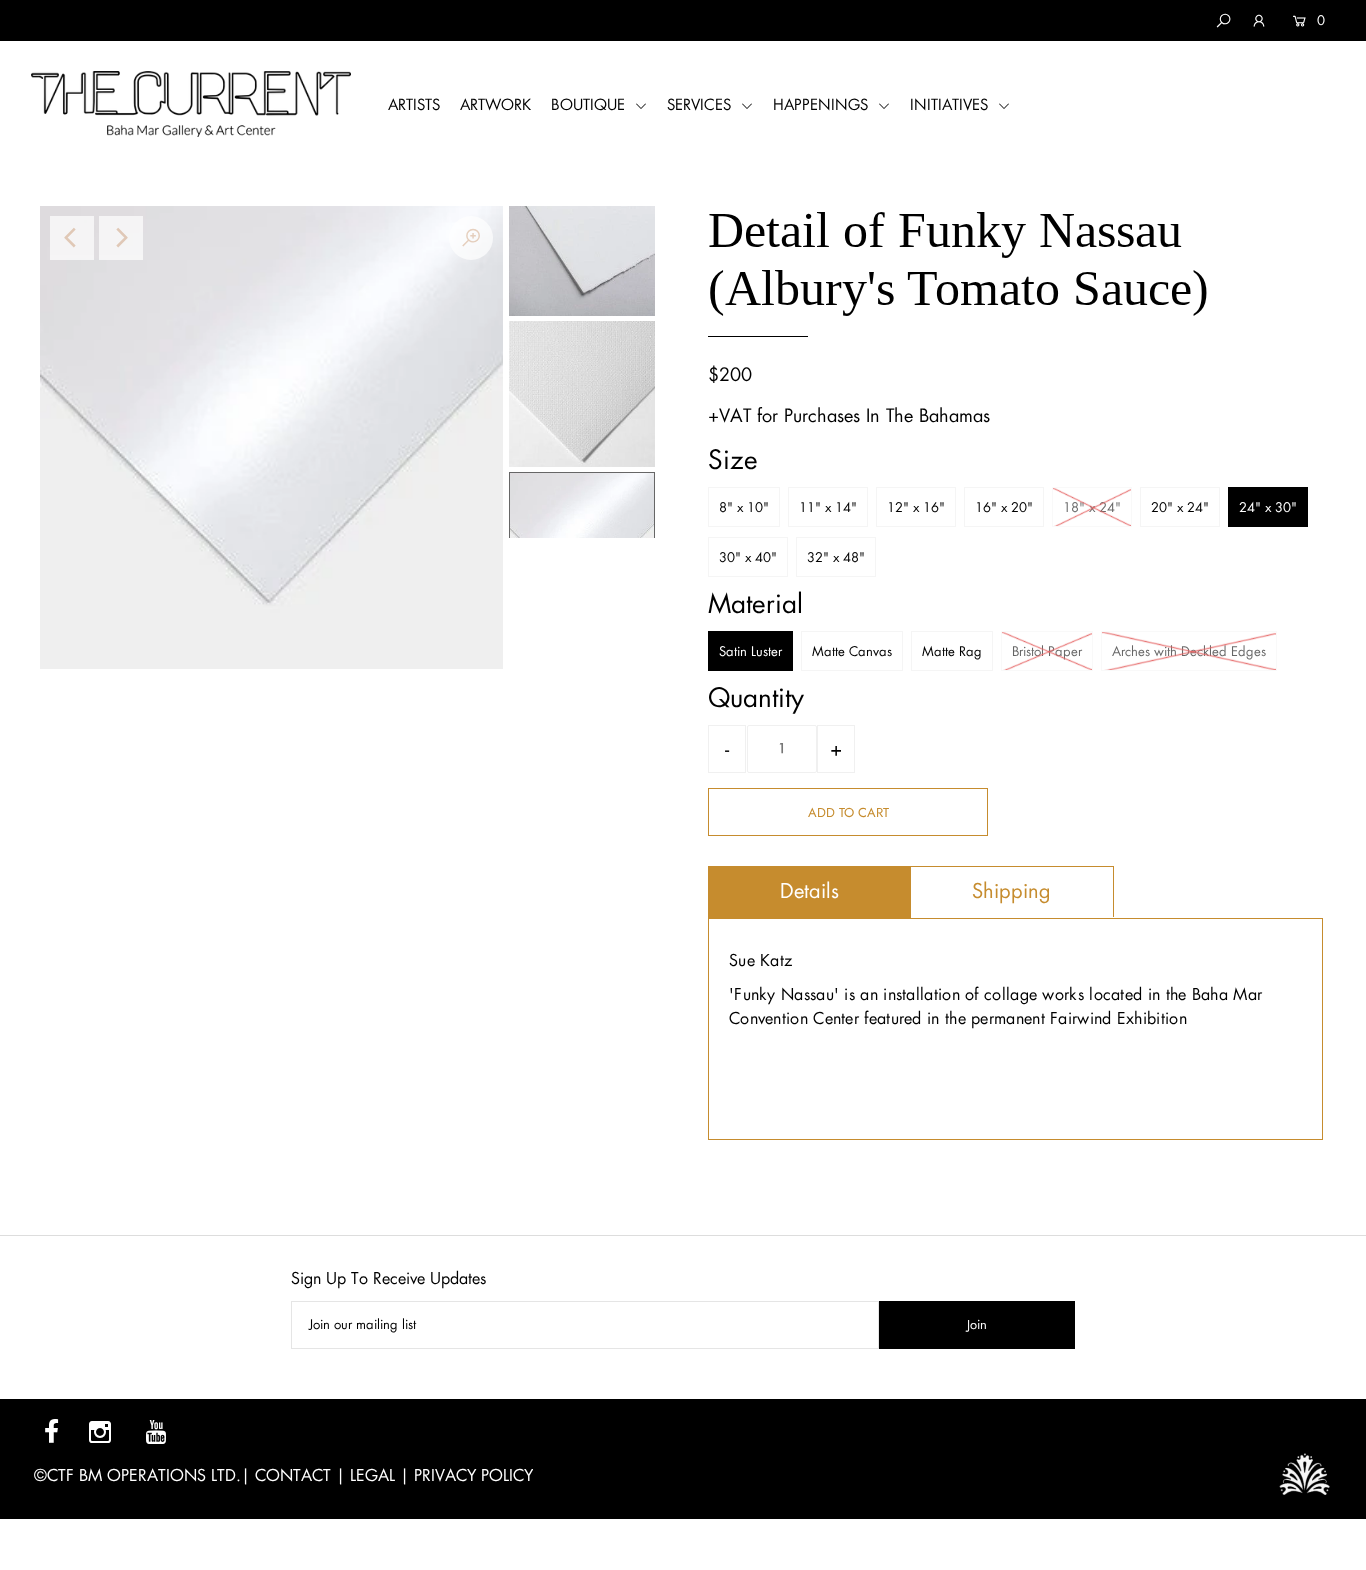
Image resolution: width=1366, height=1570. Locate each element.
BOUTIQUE (590, 104)
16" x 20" (1004, 507)
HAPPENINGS (823, 104)
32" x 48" (836, 557)
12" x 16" (916, 507)
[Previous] (72, 238)
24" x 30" (1268, 507)
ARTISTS (414, 104)
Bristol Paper (1047, 651)
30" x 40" (748, 557)
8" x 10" (744, 507)
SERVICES (701, 104)
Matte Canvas (852, 651)
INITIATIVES (951, 104)
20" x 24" (1180, 507)
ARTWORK (495, 104)
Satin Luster (750, 651)
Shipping (1011, 891)
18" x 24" (1092, 507)
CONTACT (293, 1475)
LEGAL (372, 1475)
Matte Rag (952, 651)
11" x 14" (828, 507)
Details (809, 891)
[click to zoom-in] (471, 238)
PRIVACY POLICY (473, 1475)
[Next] (121, 238)
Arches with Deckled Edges (1189, 651)
